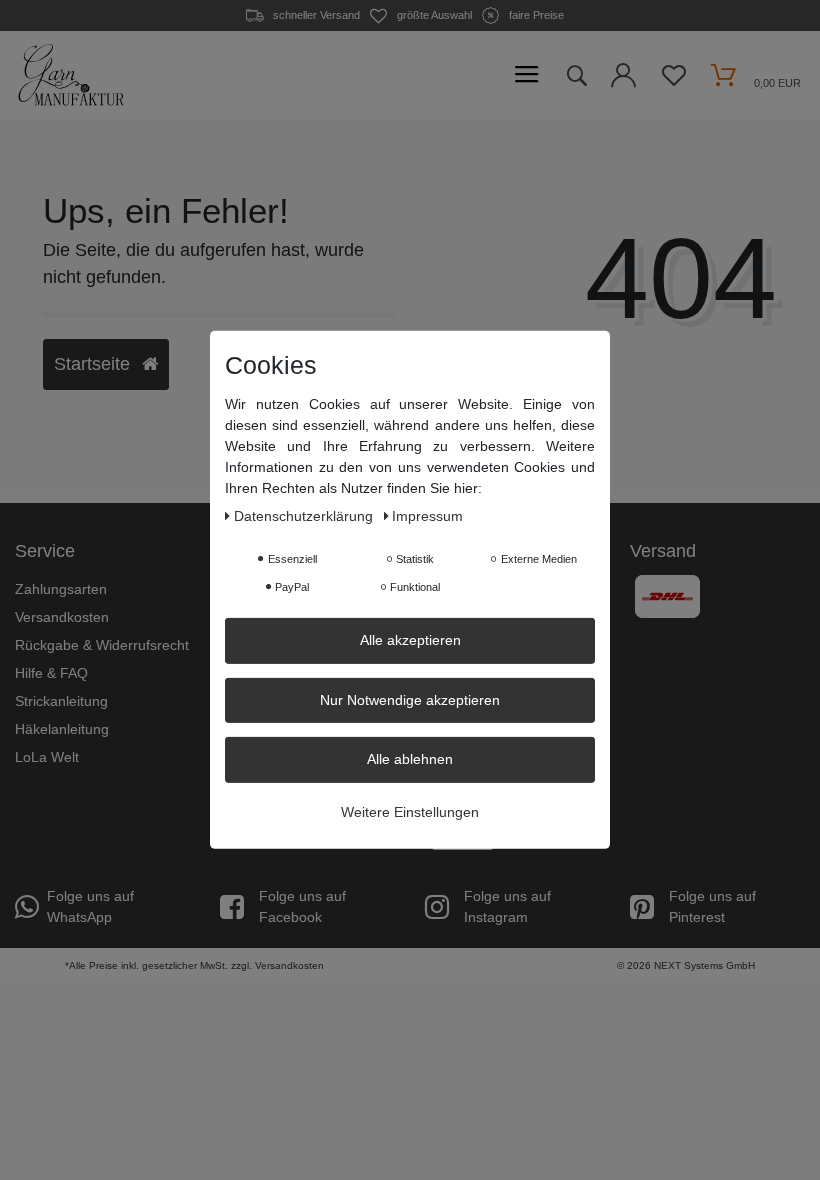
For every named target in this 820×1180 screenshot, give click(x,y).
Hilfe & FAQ (51, 673)
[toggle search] (576, 76)
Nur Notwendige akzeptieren (410, 699)
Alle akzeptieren (410, 640)
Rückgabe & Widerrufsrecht (102, 645)
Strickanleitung (61, 701)
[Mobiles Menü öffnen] (527, 75)
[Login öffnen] (623, 81)
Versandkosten (62, 617)
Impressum (427, 516)
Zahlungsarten (61, 589)
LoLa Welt (47, 757)
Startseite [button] (94, 364)
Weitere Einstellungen (410, 811)
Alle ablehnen (410, 759)
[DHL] (667, 596)
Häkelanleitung (62, 729)
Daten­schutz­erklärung (305, 516)
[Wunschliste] (673, 81)
